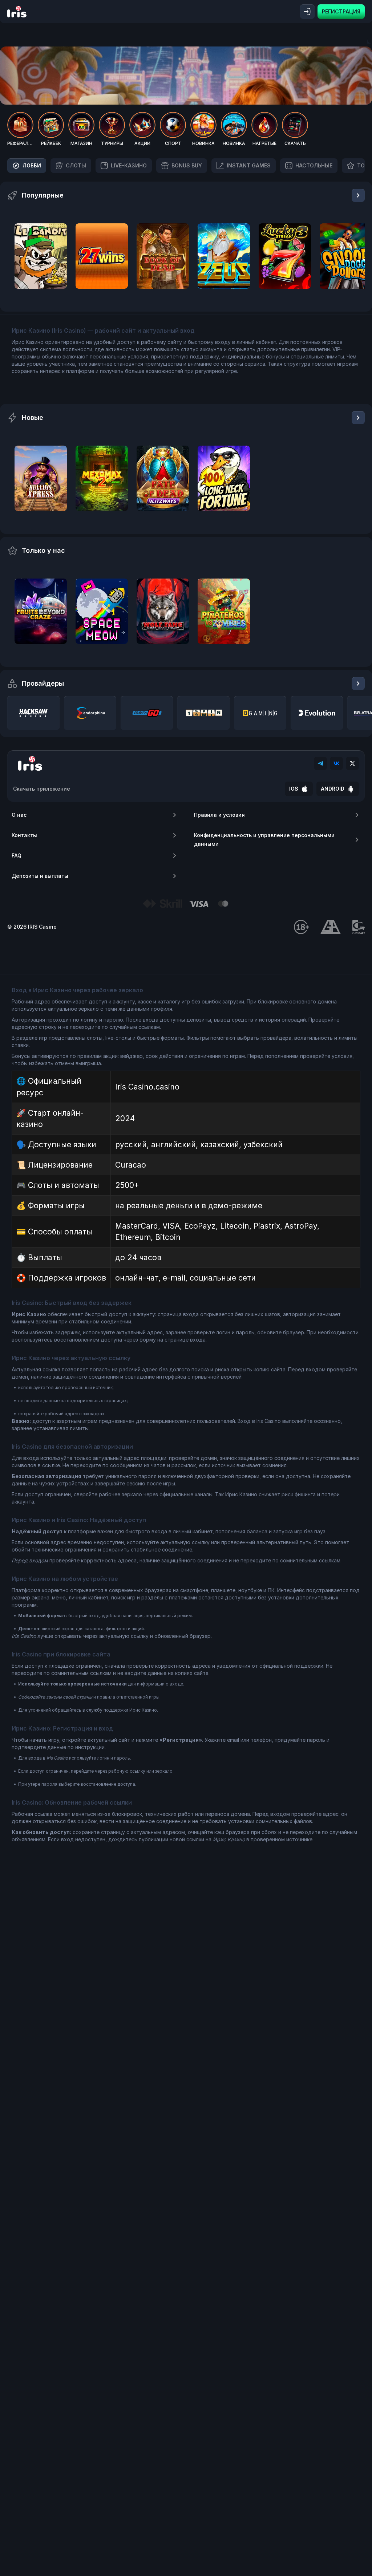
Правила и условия (219, 815)
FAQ (17, 855)
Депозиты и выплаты (40, 876)
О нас (19, 815)
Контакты (24, 835)
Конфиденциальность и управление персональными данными (264, 839)
